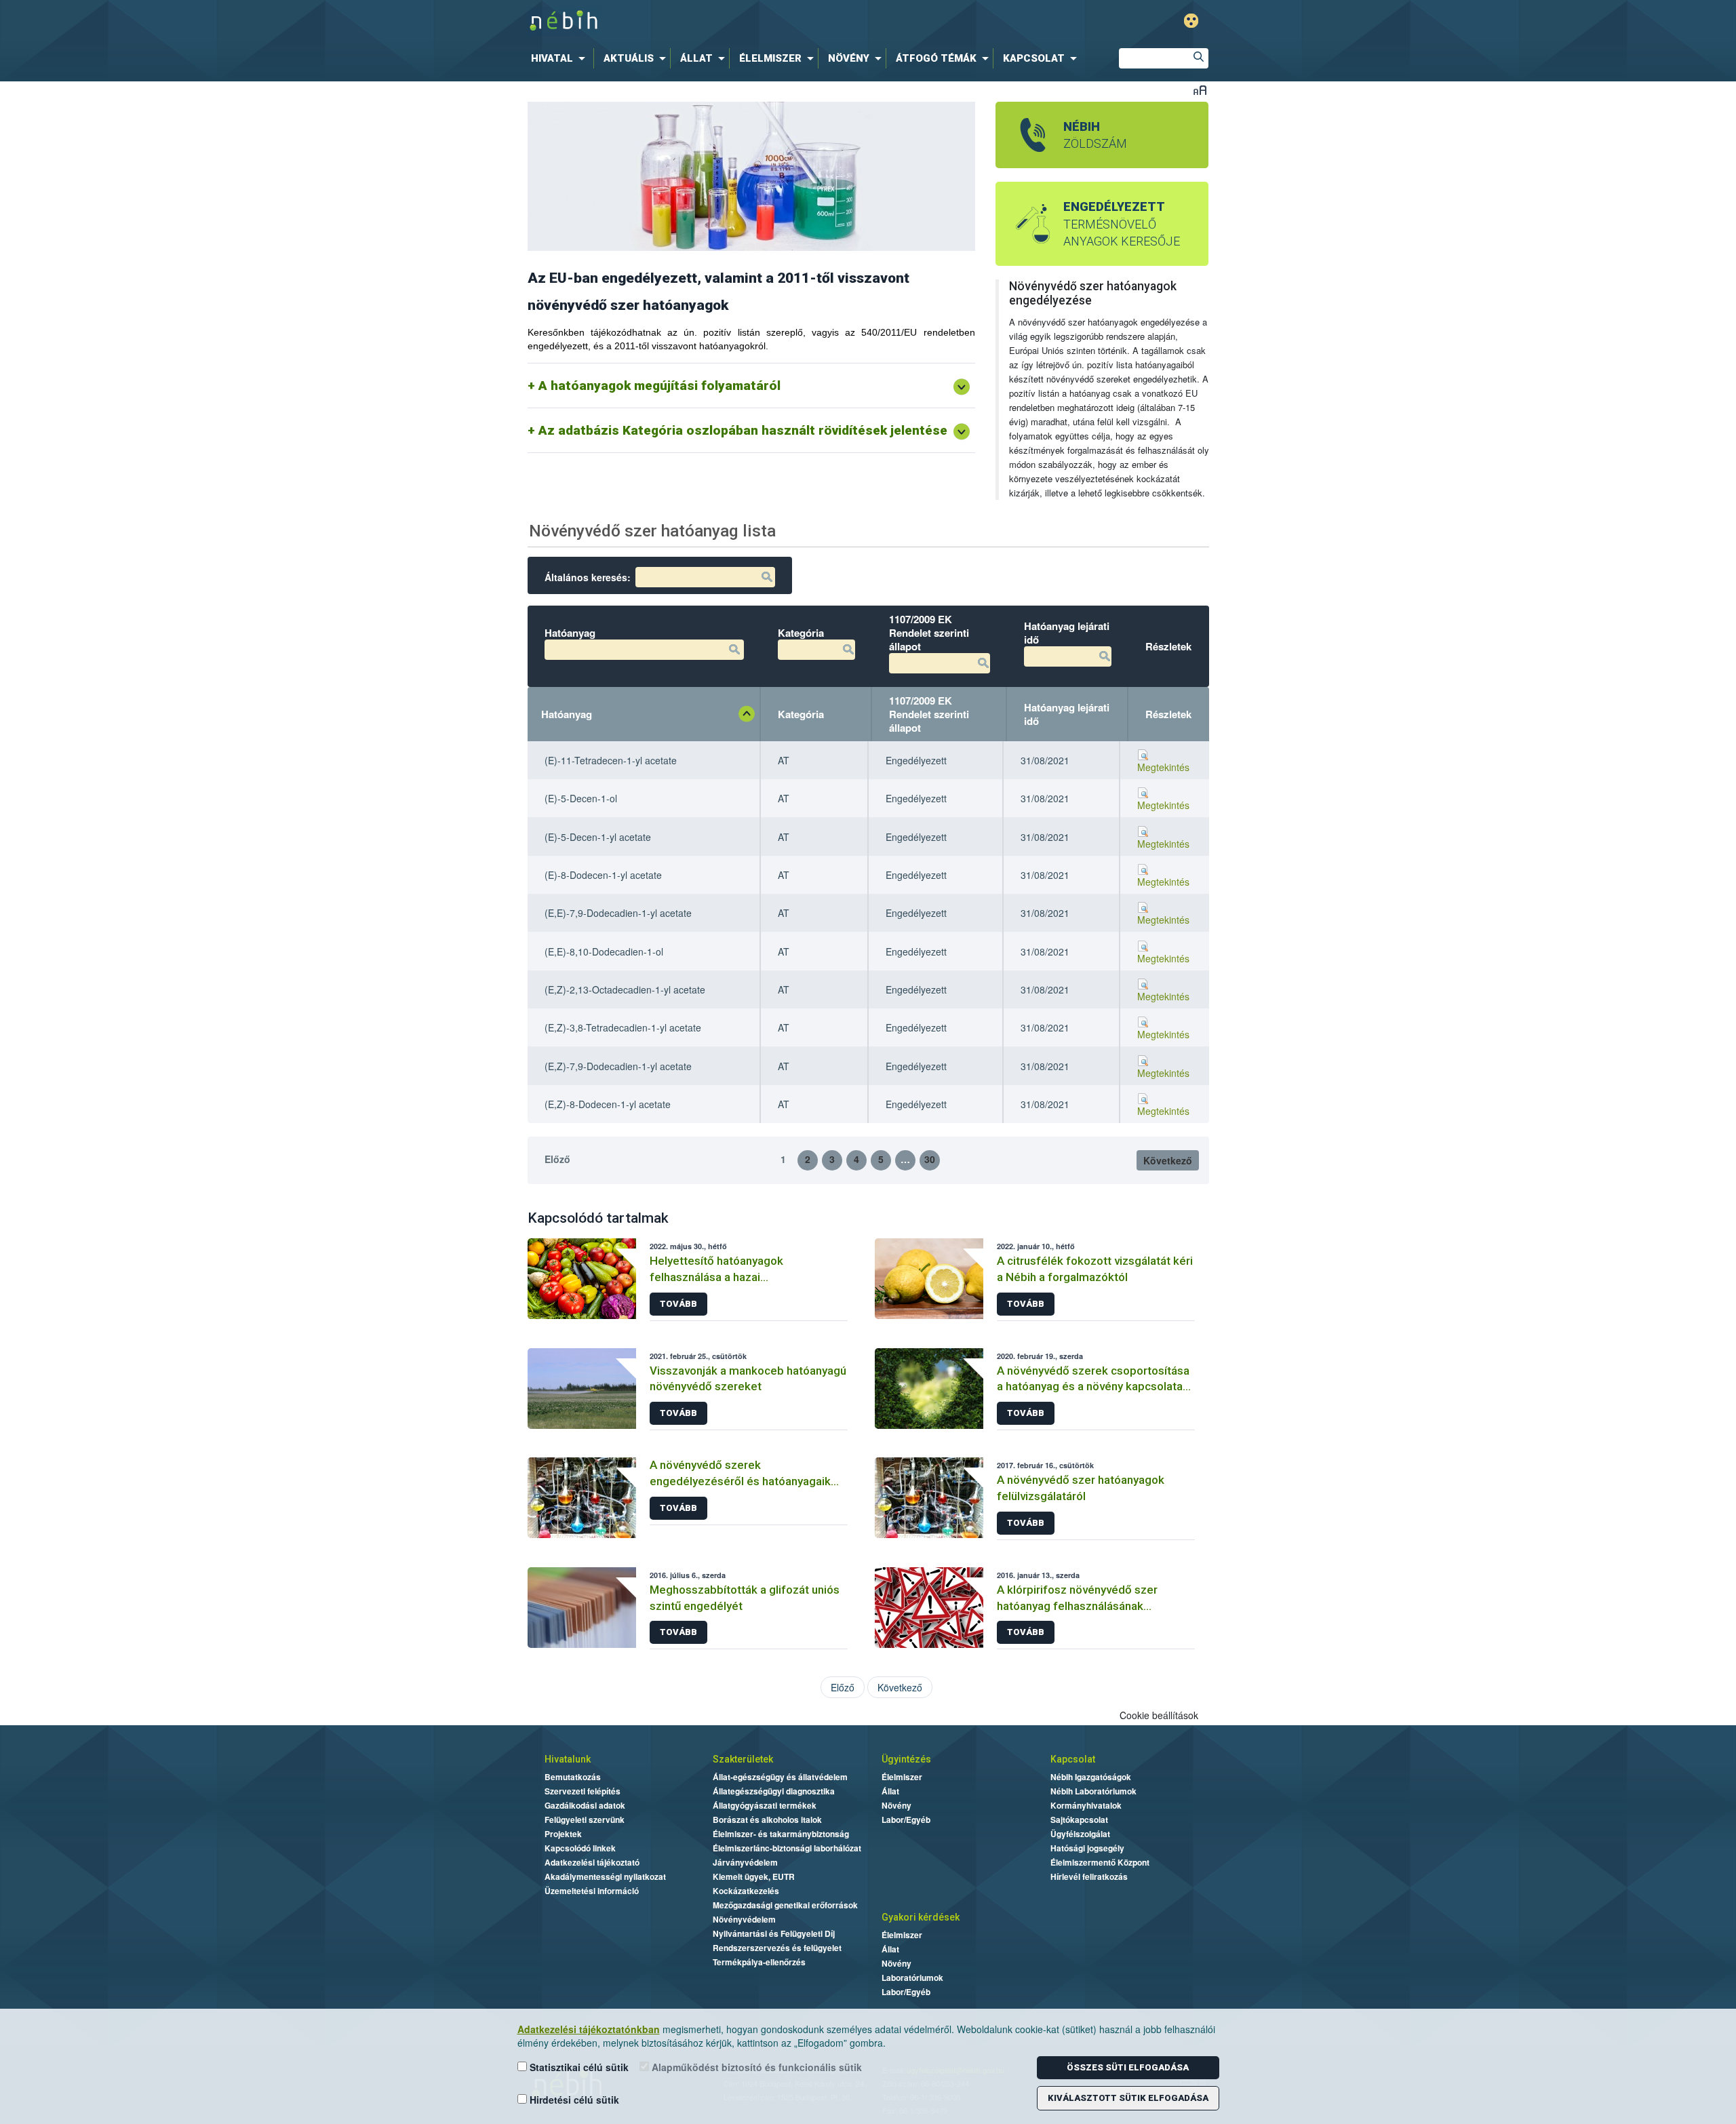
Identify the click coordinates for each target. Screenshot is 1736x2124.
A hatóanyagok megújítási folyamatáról (659, 386)
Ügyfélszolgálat (1080, 1834)
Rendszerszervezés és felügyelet (777, 1948)
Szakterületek (743, 1759)
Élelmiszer (902, 1777)
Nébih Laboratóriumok (1093, 1791)
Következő (1168, 1160)
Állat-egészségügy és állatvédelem (780, 1777)
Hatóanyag (567, 714)
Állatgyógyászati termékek (765, 1805)
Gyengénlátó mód (1191, 21)
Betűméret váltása (1200, 90)
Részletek (1168, 714)
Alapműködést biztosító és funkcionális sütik (755, 2067)
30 (930, 1159)
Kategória (801, 714)
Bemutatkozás (573, 1777)
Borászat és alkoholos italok (767, 1820)
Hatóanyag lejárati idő (1067, 714)
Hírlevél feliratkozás (1089, 1876)
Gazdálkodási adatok (585, 1805)
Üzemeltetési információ (592, 1891)
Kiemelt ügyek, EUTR (754, 1876)
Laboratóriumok (912, 1978)
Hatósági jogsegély (1087, 1848)
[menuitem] (561, 58)
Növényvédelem (744, 1919)
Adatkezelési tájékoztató (592, 1862)
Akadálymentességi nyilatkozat (605, 1876)
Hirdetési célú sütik (573, 2100)
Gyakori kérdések (921, 1917)
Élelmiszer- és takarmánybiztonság (781, 1834)
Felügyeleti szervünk (585, 1820)
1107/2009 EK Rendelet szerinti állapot (929, 714)
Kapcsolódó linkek (580, 1848)
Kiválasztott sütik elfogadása (1128, 2098)
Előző (557, 1159)
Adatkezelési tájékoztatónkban (589, 2029)
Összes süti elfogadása (1128, 2067)
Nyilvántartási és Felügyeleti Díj (774, 1933)
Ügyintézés (906, 1759)
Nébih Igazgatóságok (1091, 1777)
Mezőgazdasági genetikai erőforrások (785, 1905)
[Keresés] (1198, 58)
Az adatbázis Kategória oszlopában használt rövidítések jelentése (743, 430)
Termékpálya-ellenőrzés (759, 1962)
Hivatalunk (568, 1759)
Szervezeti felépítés (583, 1791)
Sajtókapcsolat (1079, 1820)
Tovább (678, 1304)
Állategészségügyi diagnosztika (774, 1791)
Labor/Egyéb (906, 1820)
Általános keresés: (588, 577)
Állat (890, 1791)
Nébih (727, 21)
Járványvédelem (745, 1862)
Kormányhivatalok (1086, 1805)
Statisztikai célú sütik (578, 2067)
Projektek (563, 1834)
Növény (896, 1805)
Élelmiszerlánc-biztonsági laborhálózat (787, 1848)
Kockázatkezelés (746, 1891)
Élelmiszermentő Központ (1100, 1862)
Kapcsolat (1073, 1759)
